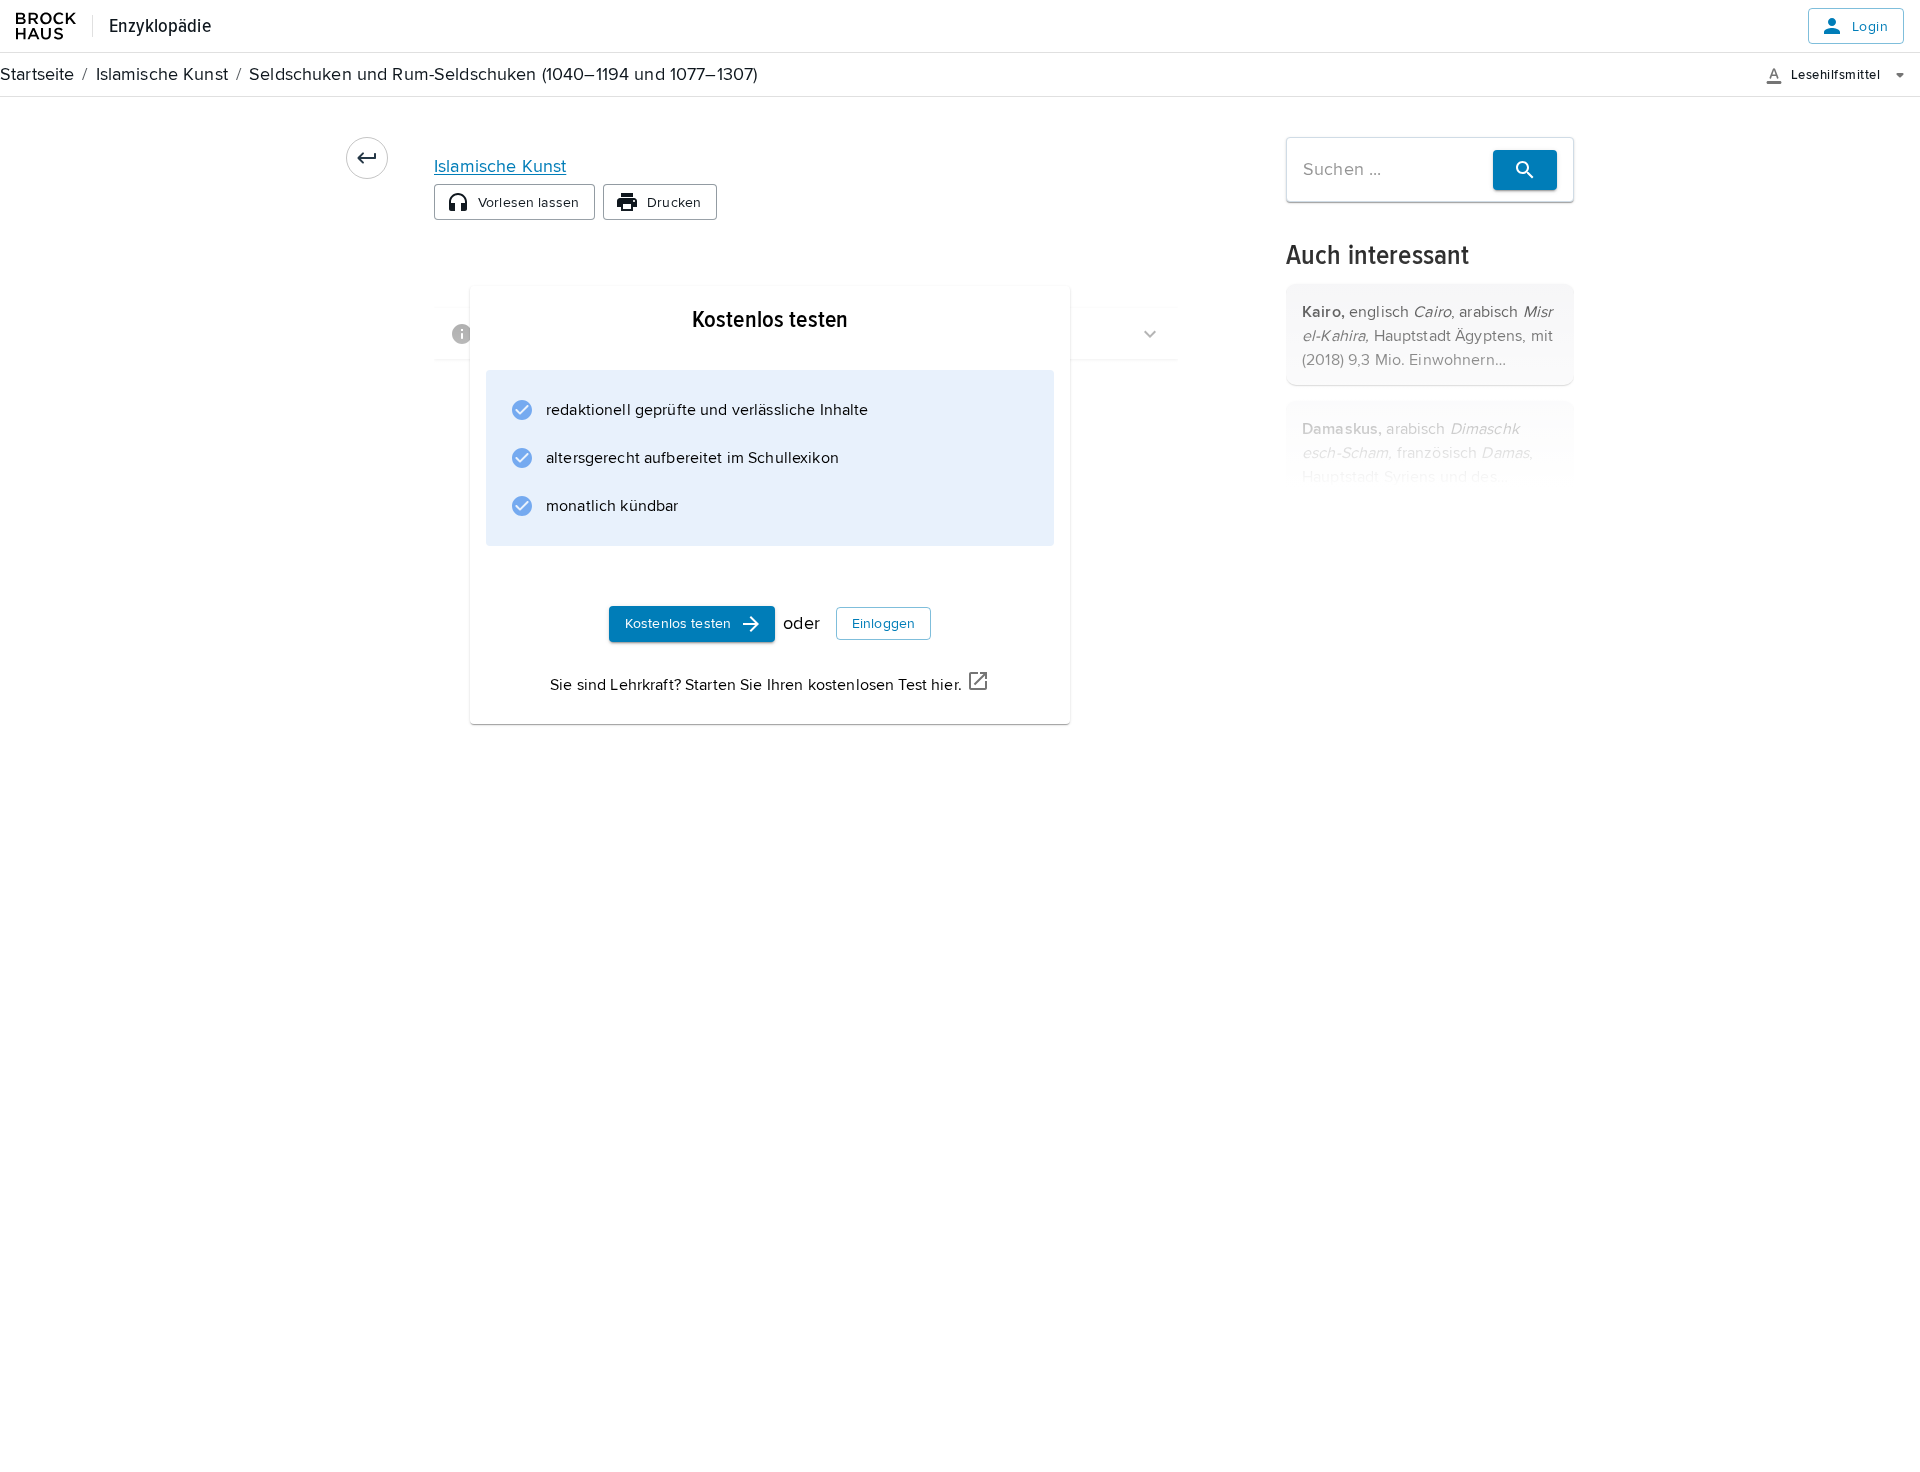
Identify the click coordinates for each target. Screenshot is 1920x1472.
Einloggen (883, 623)
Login (1870, 26)
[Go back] (367, 158)
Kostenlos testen (678, 623)
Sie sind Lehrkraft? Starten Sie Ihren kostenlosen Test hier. (756, 685)
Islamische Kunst (500, 166)
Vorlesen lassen (528, 202)
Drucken (674, 202)
